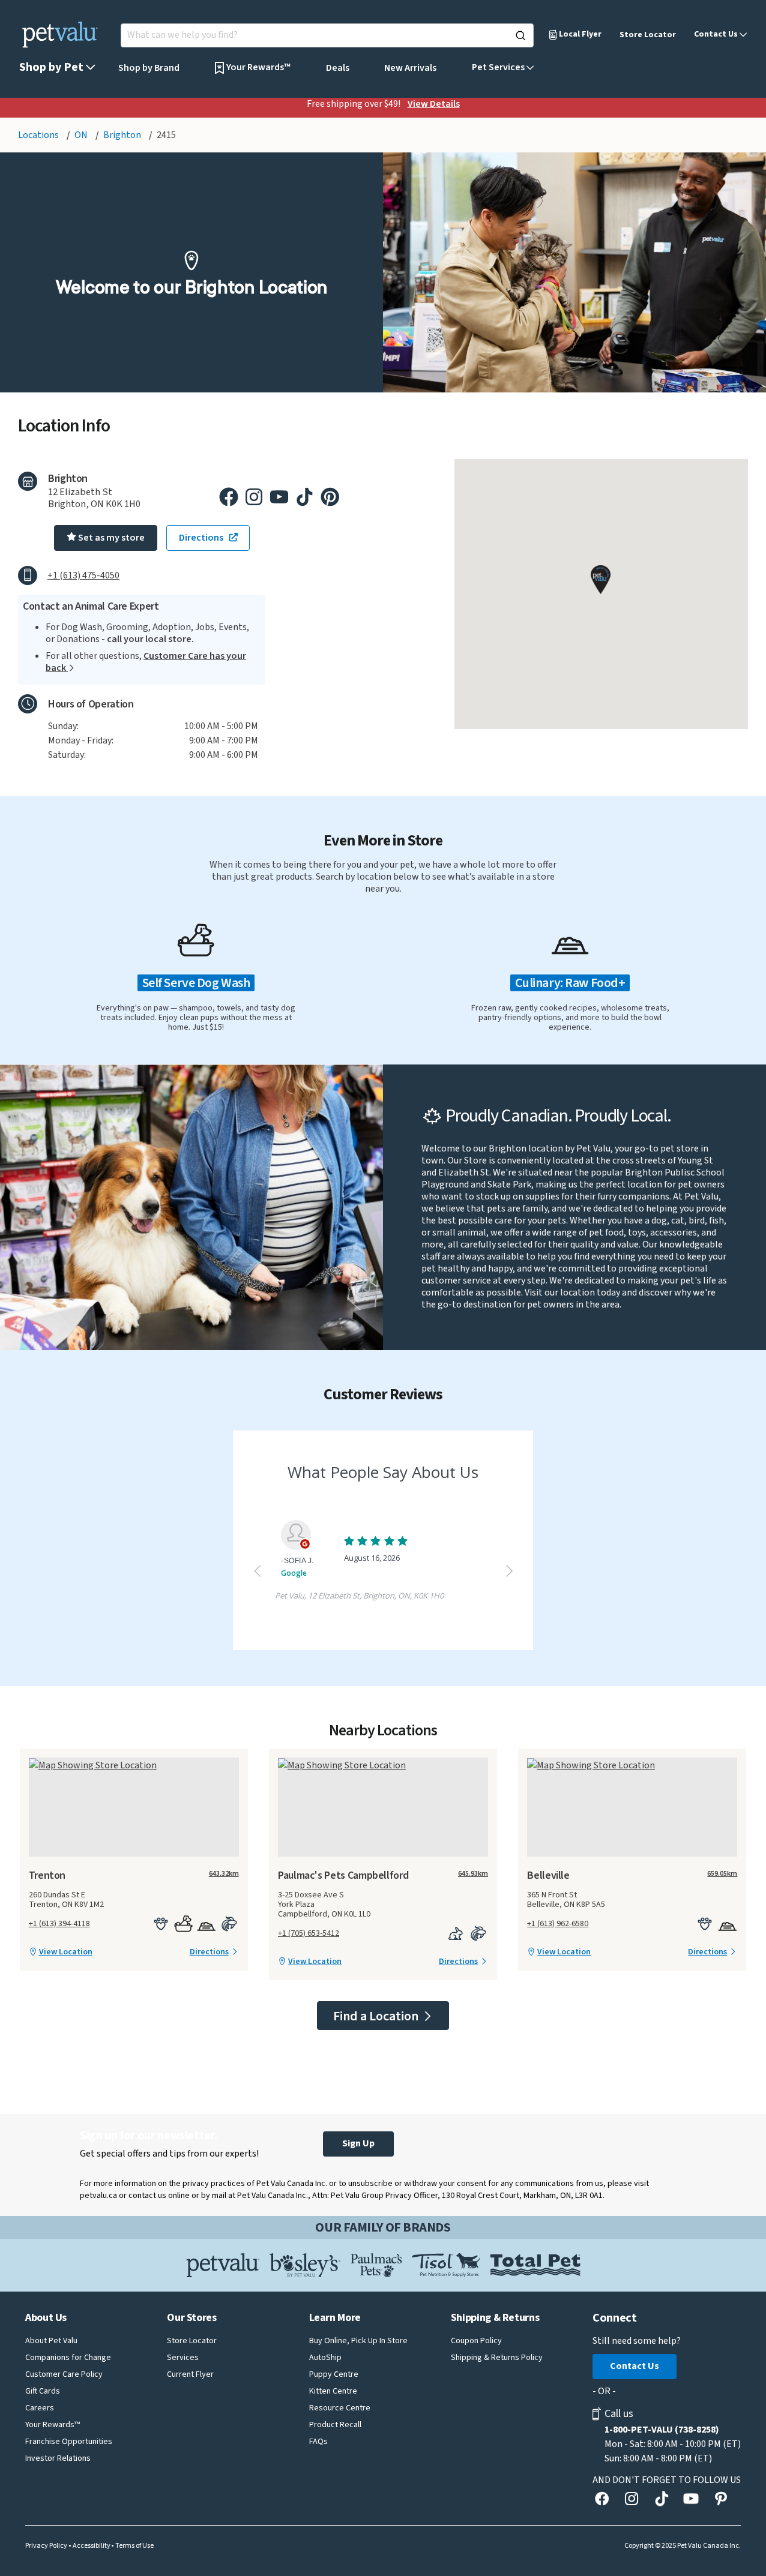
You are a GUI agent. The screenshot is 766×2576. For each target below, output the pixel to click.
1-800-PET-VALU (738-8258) (662, 2430)
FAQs (318, 2442)
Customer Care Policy (64, 2374)
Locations (39, 135)
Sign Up (358, 2143)
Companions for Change (68, 2358)
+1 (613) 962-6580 (558, 1924)
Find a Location (377, 2016)
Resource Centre (340, 2408)
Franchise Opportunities (69, 2442)
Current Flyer (190, 2374)
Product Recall (335, 2425)
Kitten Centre (333, 2391)
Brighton (123, 135)
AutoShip (325, 2358)
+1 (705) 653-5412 (309, 1933)
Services (183, 2358)
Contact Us (635, 2366)
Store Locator (648, 35)
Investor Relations (58, 2458)
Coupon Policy (476, 2341)
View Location (66, 1952)
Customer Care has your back (146, 662)
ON (82, 135)
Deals (338, 68)
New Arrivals (410, 68)
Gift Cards (43, 2391)
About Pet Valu (51, 2341)
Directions (209, 1952)
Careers (40, 2408)
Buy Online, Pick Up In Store (358, 2341)
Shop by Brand (149, 68)
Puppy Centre (334, 2374)
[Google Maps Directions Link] (134, 1765)
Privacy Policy (46, 2546)
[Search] (520, 35)
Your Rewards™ (53, 2425)
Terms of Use (134, 2546)
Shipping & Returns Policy (497, 2358)
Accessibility (92, 2546)
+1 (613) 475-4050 (83, 575)
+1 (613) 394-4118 (59, 1924)
